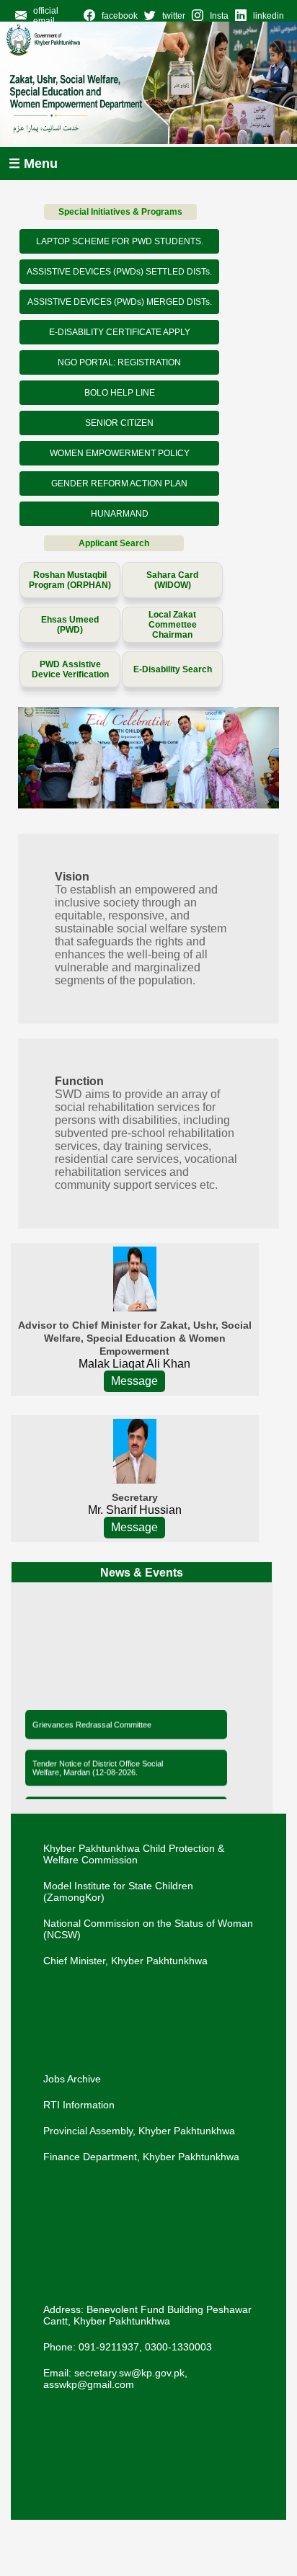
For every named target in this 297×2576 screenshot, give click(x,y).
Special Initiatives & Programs (120, 212)
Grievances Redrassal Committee (92, 1722)
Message (134, 1381)
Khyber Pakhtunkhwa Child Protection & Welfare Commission (134, 1854)
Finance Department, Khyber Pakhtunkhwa (141, 2157)
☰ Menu (33, 164)
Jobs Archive (72, 2079)
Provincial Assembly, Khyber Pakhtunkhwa (139, 2131)
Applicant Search (114, 543)
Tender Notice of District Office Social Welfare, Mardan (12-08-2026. (98, 1765)
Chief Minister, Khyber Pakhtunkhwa (125, 1961)
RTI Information (79, 2105)
